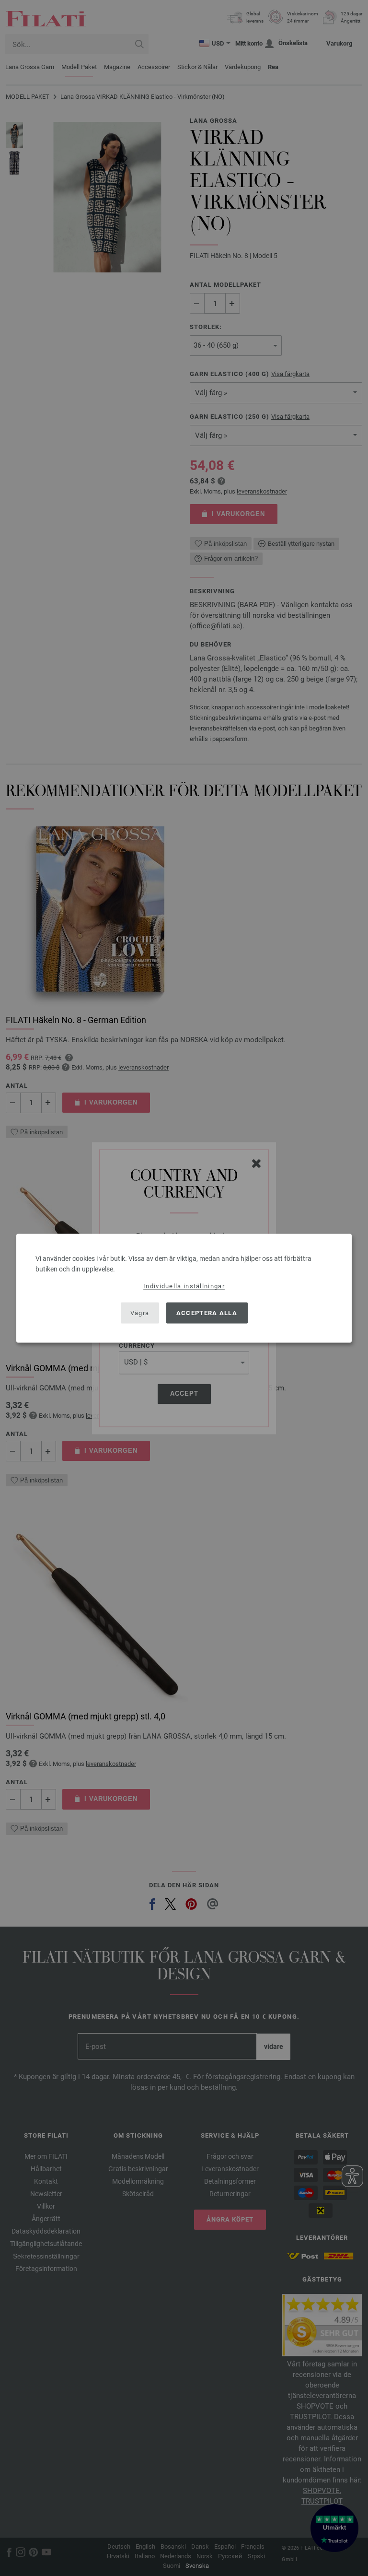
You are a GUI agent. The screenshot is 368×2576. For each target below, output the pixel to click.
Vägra (140, 1313)
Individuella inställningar (184, 1286)
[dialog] (184, 1288)
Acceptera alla (207, 1313)
